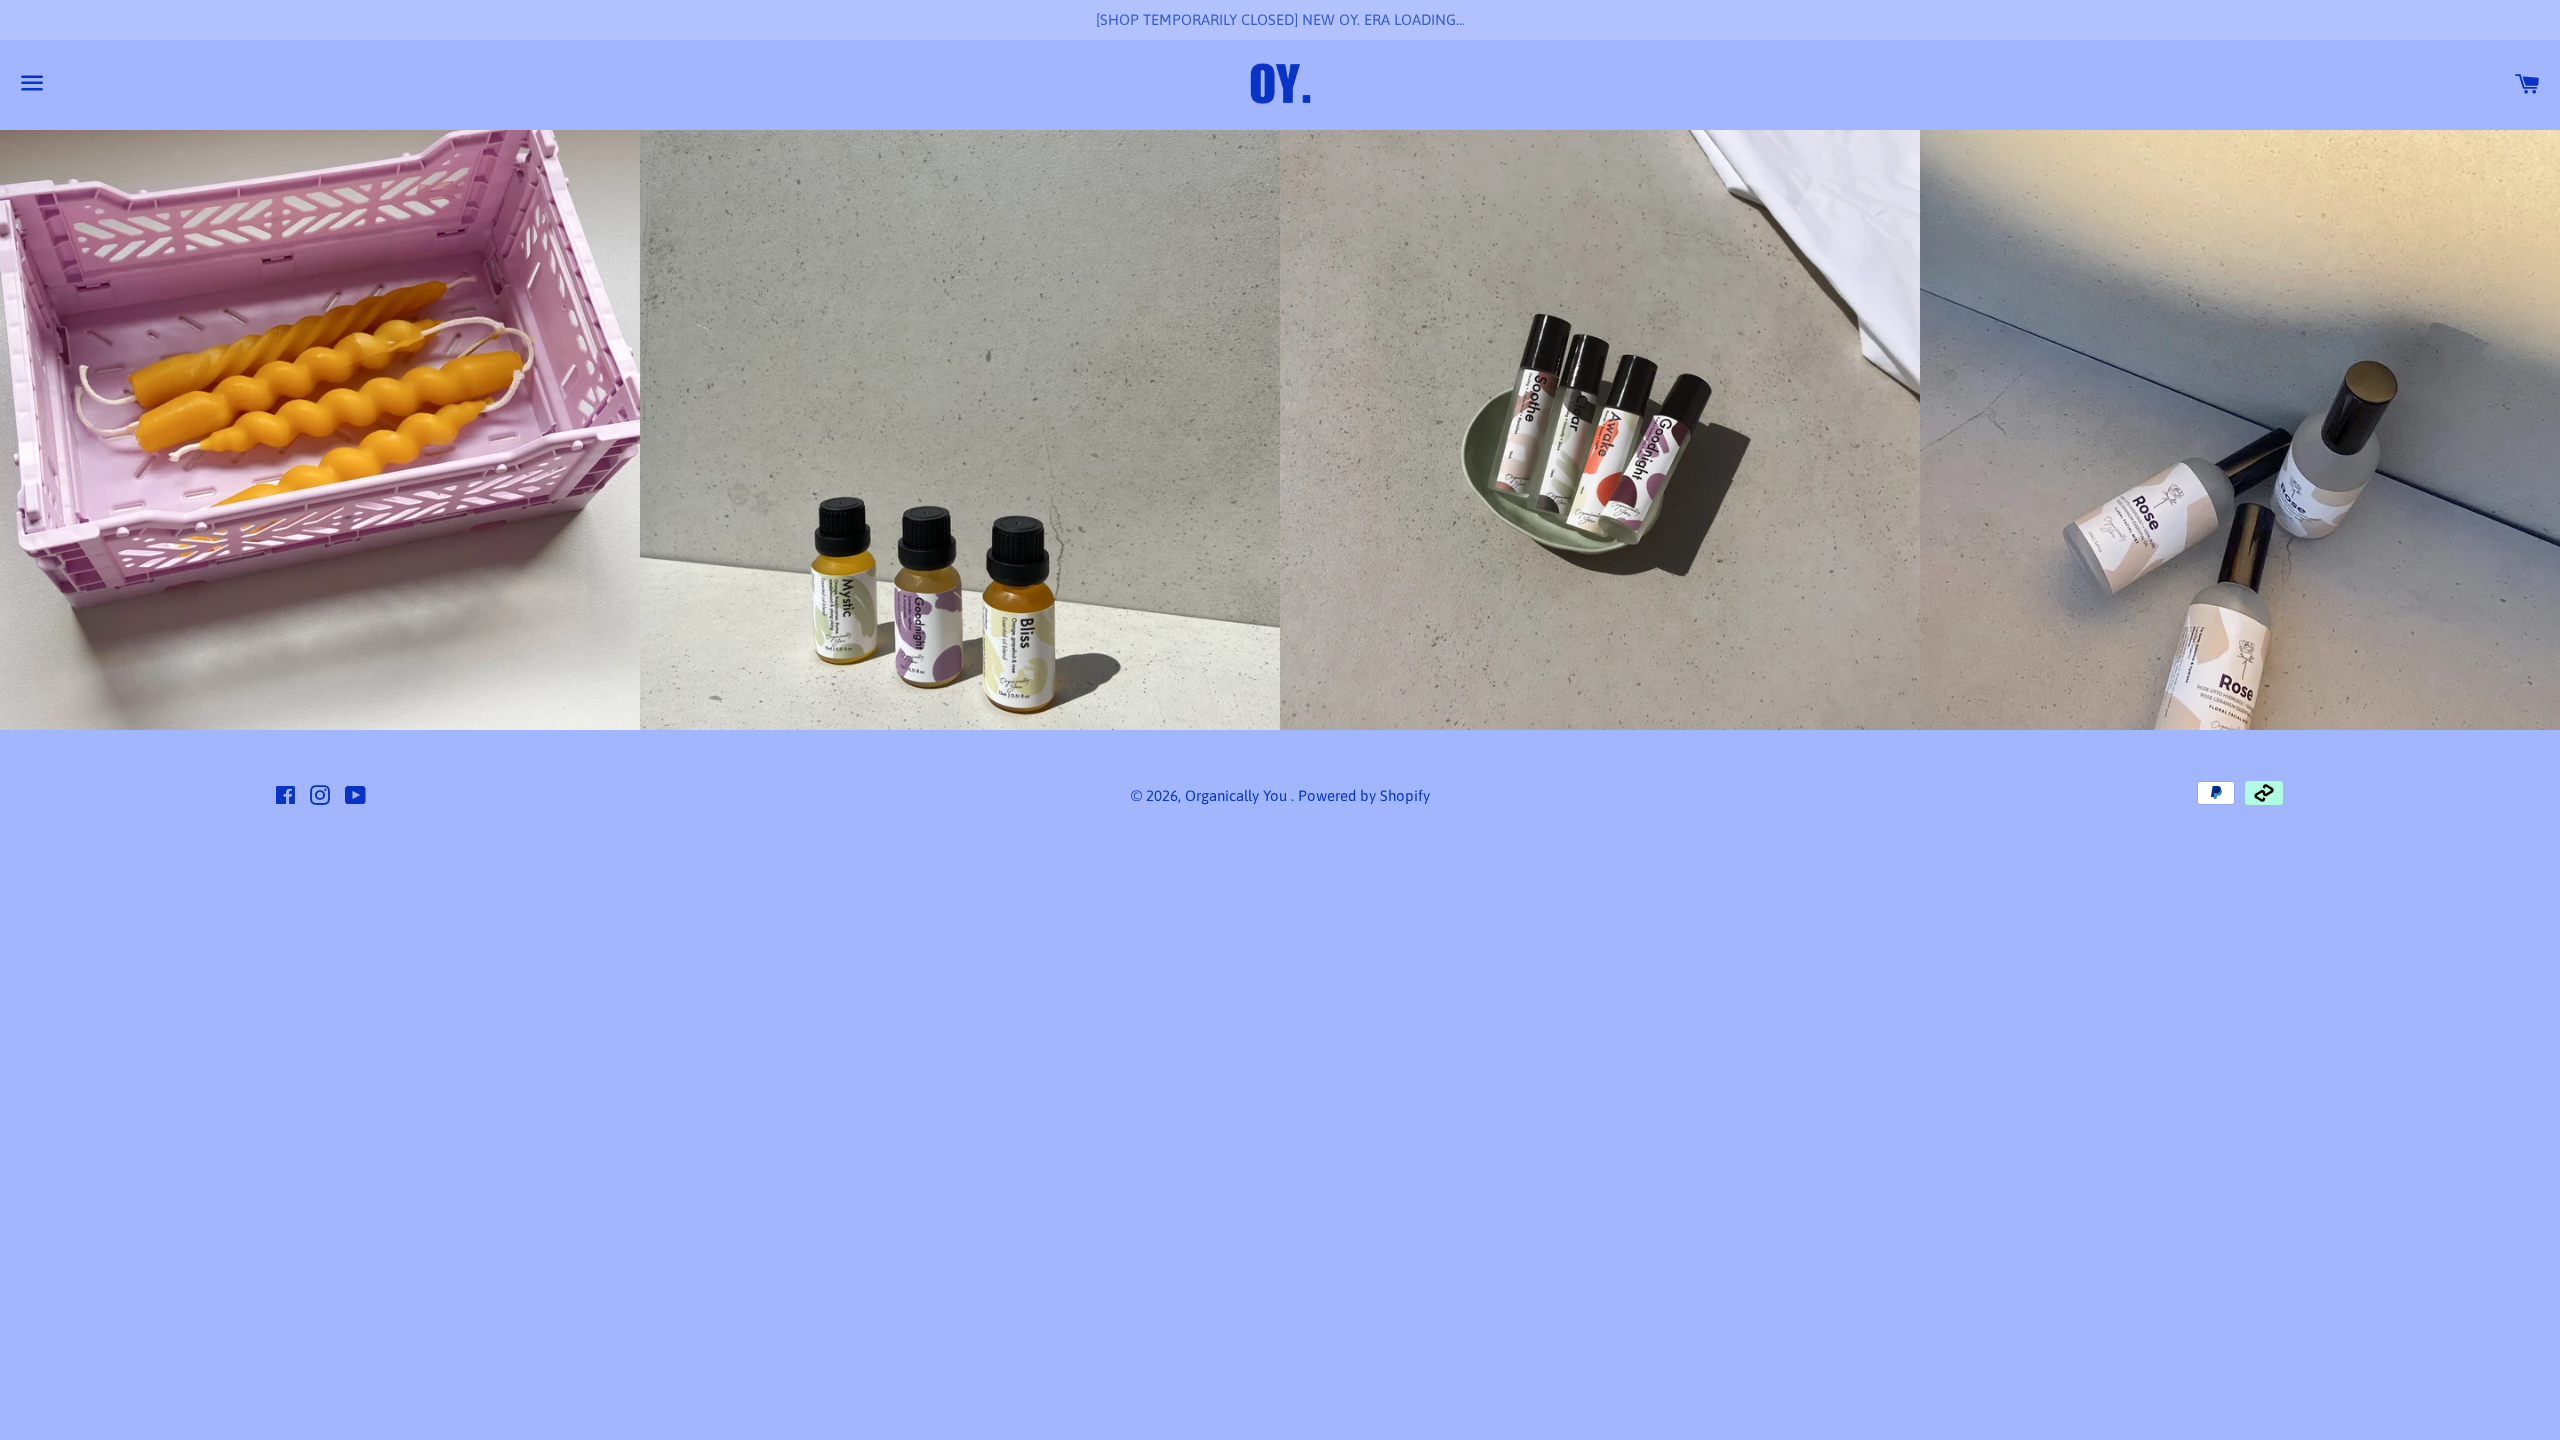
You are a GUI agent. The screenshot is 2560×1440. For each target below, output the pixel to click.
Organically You (1238, 795)
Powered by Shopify (1364, 795)
